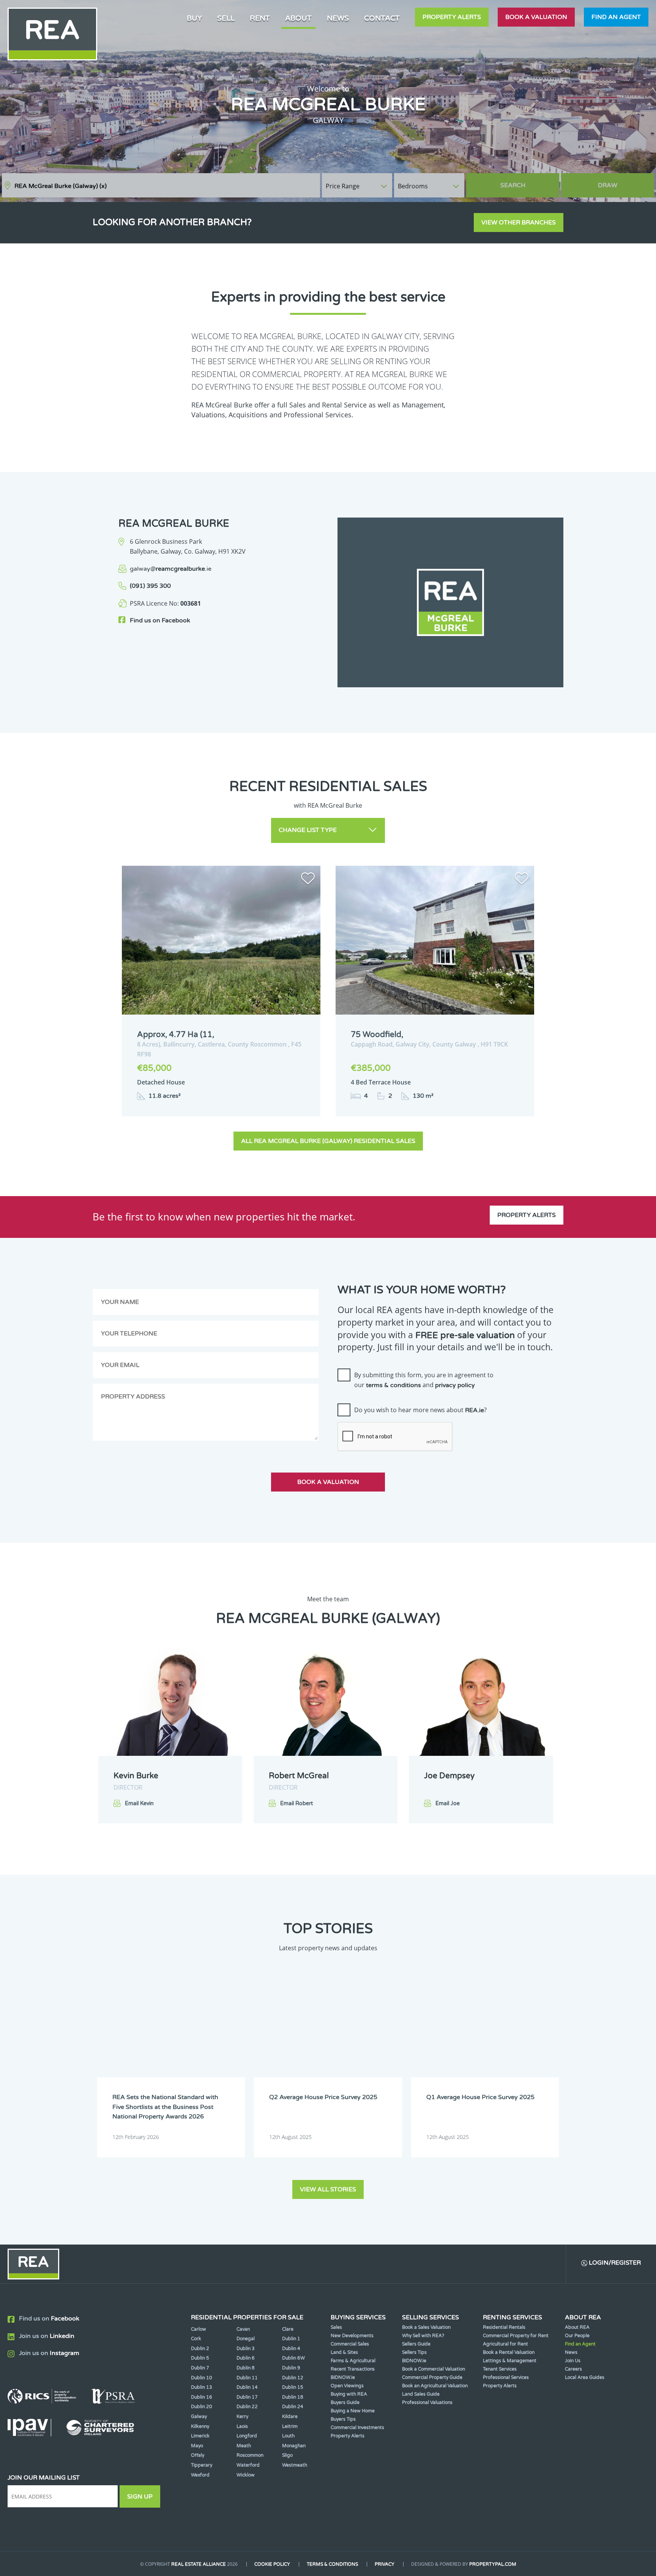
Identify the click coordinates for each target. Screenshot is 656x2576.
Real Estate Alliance (199, 2564)
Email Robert (296, 1803)
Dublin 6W (293, 2358)
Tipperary (202, 2465)
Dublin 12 (293, 2378)
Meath (244, 2446)
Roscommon (250, 2455)
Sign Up (140, 2497)
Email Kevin (139, 1803)
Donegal (246, 2339)
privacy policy (455, 1385)
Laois (242, 2426)
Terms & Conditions (332, 2564)
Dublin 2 (200, 2349)
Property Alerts (452, 17)
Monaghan (294, 2446)
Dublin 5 (200, 2358)
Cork (196, 2339)
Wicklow (246, 2475)
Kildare (290, 2417)
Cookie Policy (272, 2564)
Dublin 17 (247, 2397)
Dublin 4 (291, 2349)
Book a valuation (536, 17)
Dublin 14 (247, 2387)
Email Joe (448, 1803)
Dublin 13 (202, 2387)
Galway (199, 2417)
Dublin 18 (293, 2397)
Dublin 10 (202, 2378)
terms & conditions (393, 1385)
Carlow (199, 2329)
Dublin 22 (247, 2407)
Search (513, 185)
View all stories (328, 2189)
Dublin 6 (246, 2358)
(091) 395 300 (150, 586)
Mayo (197, 2446)
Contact (382, 18)
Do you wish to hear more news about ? (420, 1410)
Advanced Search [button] (622, 182)
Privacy (385, 2564)
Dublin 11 (247, 2378)
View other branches (519, 223)
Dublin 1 (291, 2339)
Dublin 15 (293, 2387)
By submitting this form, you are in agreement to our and (424, 1380)
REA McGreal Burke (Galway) (61, 186)
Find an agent (616, 17)
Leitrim (290, 2426)
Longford (247, 2436)
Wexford (200, 2475)
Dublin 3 (246, 2349)
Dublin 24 (293, 2407)
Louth (288, 2436)
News (338, 18)
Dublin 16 (202, 2397)
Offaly (198, 2455)
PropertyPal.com (493, 2564)
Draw (608, 185)
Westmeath (295, 2465)
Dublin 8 (246, 2368)
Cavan (243, 2329)
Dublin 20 (202, 2407)
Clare (288, 2329)
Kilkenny (200, 2426)
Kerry (242, 2417)
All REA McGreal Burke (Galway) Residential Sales (328, 1141)
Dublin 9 (291, 2368)
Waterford (248, 2465)
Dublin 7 (200, 2368)
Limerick (200, 2436)
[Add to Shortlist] (308, 880)
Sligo (287, 2455)
